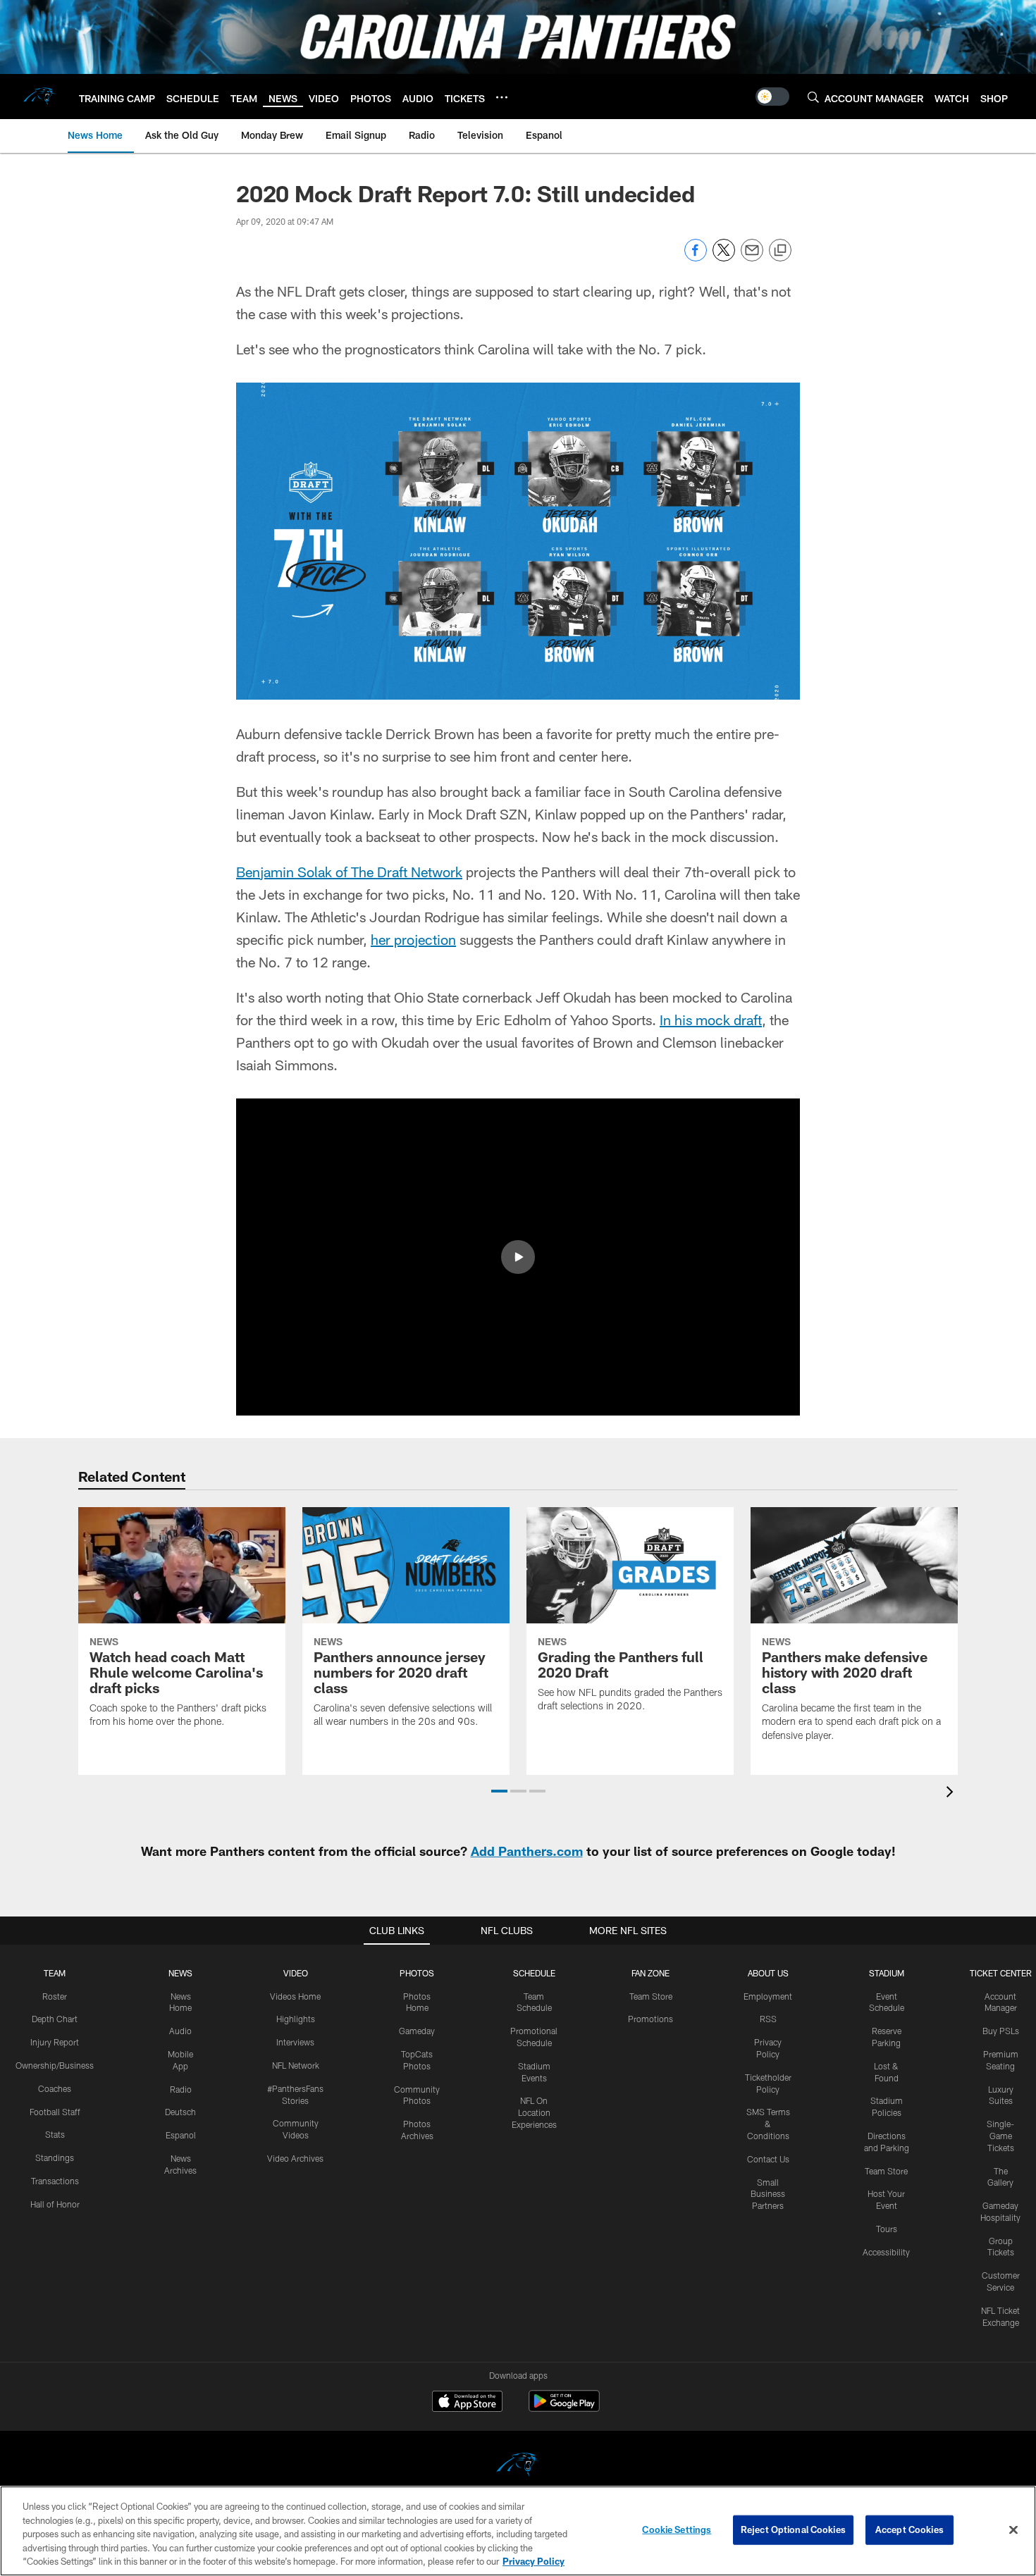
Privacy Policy (534, 2561)
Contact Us (768, 2159)
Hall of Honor (55, 2204)
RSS (768, 2019)
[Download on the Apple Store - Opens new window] (467, 2403)
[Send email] (752, 258)
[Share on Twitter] (724, 258)
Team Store (651, 1996)
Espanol (181, 2135)
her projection (413, 939)
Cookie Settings (677, 2529)
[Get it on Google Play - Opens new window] (564, 2408)
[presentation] (952, 1794)
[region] (518, 2531)
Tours (887, 2229)
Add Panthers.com (527, 1851)
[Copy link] (780, 251)
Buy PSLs (1001, 2031)
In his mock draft (711, 1020)
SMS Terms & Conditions (768, 2124)
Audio (180, 2031)
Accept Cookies (909, 2529)
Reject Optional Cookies (793, 2529)
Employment (768, 1996)
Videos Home (295, 1996)
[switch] (772, 97)
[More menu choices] (502, 97)
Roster (55, 1996)
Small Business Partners (768, 2194)
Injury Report (55, 2042)
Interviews (295, 2042)
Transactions (55, 2181)
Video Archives (295, 2158)
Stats (55, 2134)
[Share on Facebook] (696, 258)
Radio (181, 2089)
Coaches (55, 2088)
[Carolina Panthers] (518, 2466)
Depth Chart (55, 2019)
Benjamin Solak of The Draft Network (349, 872)
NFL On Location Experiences (534, 2112)
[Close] (1013, 2530)
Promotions (650, 2019)
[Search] (813, 97)
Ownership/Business (55, 2065)
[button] (518, 1257)
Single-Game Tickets (1000, 2136)
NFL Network (296, 2065)
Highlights (296, 2019)
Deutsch (180, 2112)
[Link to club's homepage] (39, 97)
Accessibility (886, 2252)
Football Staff (55, 2112)
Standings (55, 2157)
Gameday (417, 2031)
